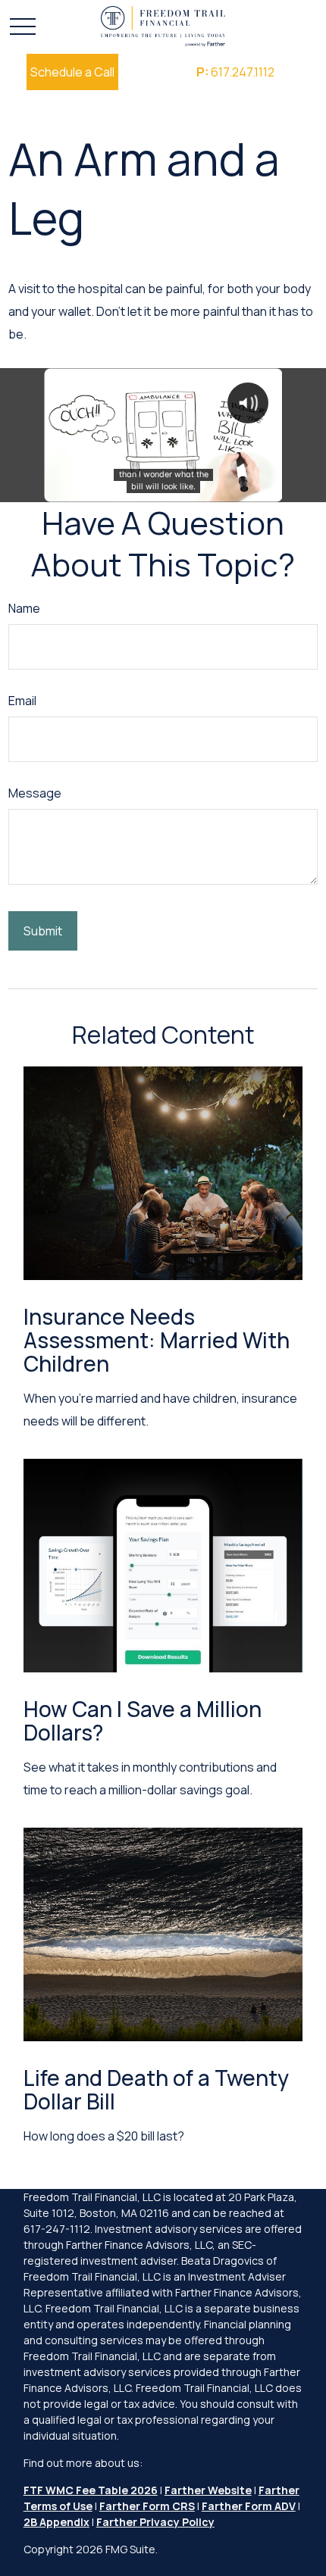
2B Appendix (56, 2522)
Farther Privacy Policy (155, 2522)
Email (22, 701)
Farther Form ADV (249, 2506)
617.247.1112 (235, 72)
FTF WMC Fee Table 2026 (91, 2490)
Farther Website (208, 2490)
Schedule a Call (72, 72)
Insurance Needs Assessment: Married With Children (157, 1340)
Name (24, 608)
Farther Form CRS (147, 2506)
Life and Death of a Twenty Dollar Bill (156, 2089)
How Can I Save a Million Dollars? (143, 1720)
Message (35, 793)
